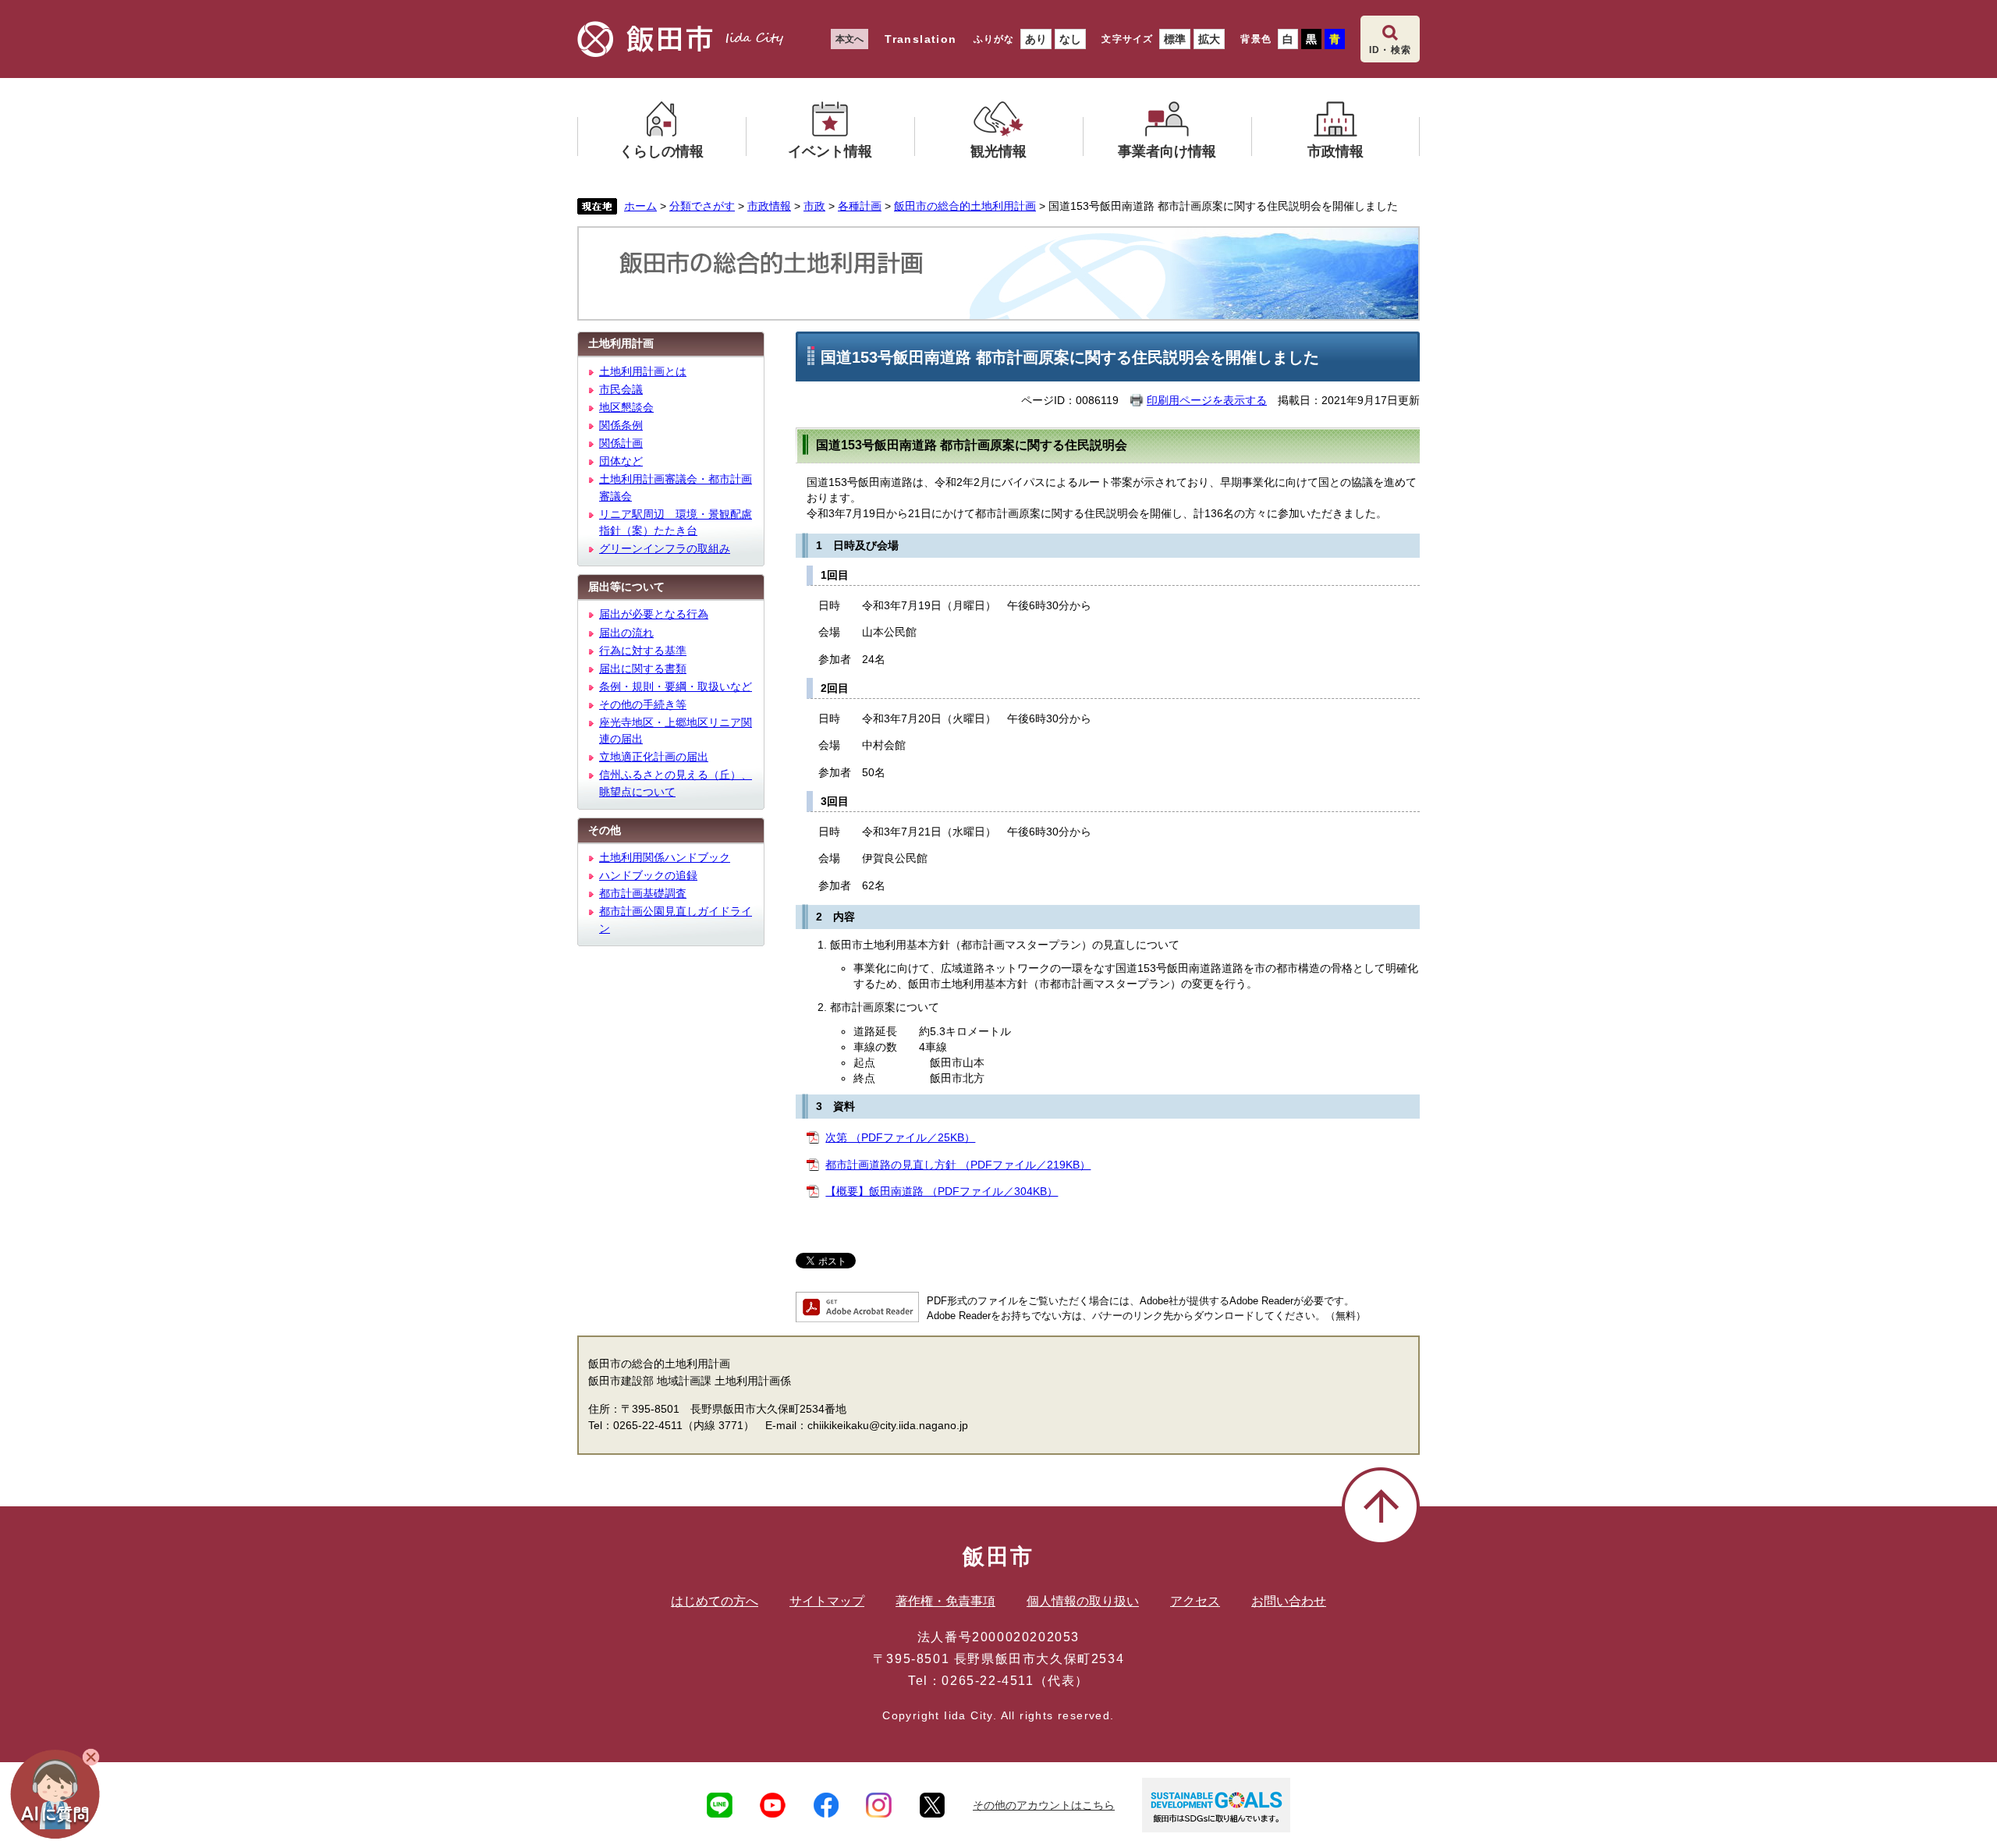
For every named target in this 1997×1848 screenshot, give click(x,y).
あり (1036, 39)
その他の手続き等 (643, 704)
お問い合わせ (1289, 1601)
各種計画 (860, 206)
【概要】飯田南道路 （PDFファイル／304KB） (942, 1191)
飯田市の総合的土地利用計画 (965, 206)
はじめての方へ (715, 1601)
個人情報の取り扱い (1083, 1601)
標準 (1175, 39)
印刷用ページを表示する (1207, 400)
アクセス (1195, 1601)
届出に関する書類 (643, 669)
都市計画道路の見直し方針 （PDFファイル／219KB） (958, 1165)
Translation (920, 39)
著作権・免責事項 (945, 1601)
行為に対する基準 (643, 651)
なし (1070, 39)
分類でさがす (702, 206)
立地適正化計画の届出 (654, 757)
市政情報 (769, 206)
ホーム (640, 206)
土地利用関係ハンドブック (665, 857)
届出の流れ (626, 633)
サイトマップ (827, 1601)
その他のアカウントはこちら (1044, 1805)
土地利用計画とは (643, 371)
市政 (814, 206)
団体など (621, 461)
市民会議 (621, 389)
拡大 (1209, 39)
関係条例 (621, 425)
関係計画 (621, 443)
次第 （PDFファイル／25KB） (900, 1137)
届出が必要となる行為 (654, 614)
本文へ (850, 39)
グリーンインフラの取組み (665, 548)
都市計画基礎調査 (643, 893)
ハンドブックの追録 (648, 875)
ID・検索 (1390, 50)
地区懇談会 (626, 407)
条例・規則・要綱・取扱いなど (676, 686)
